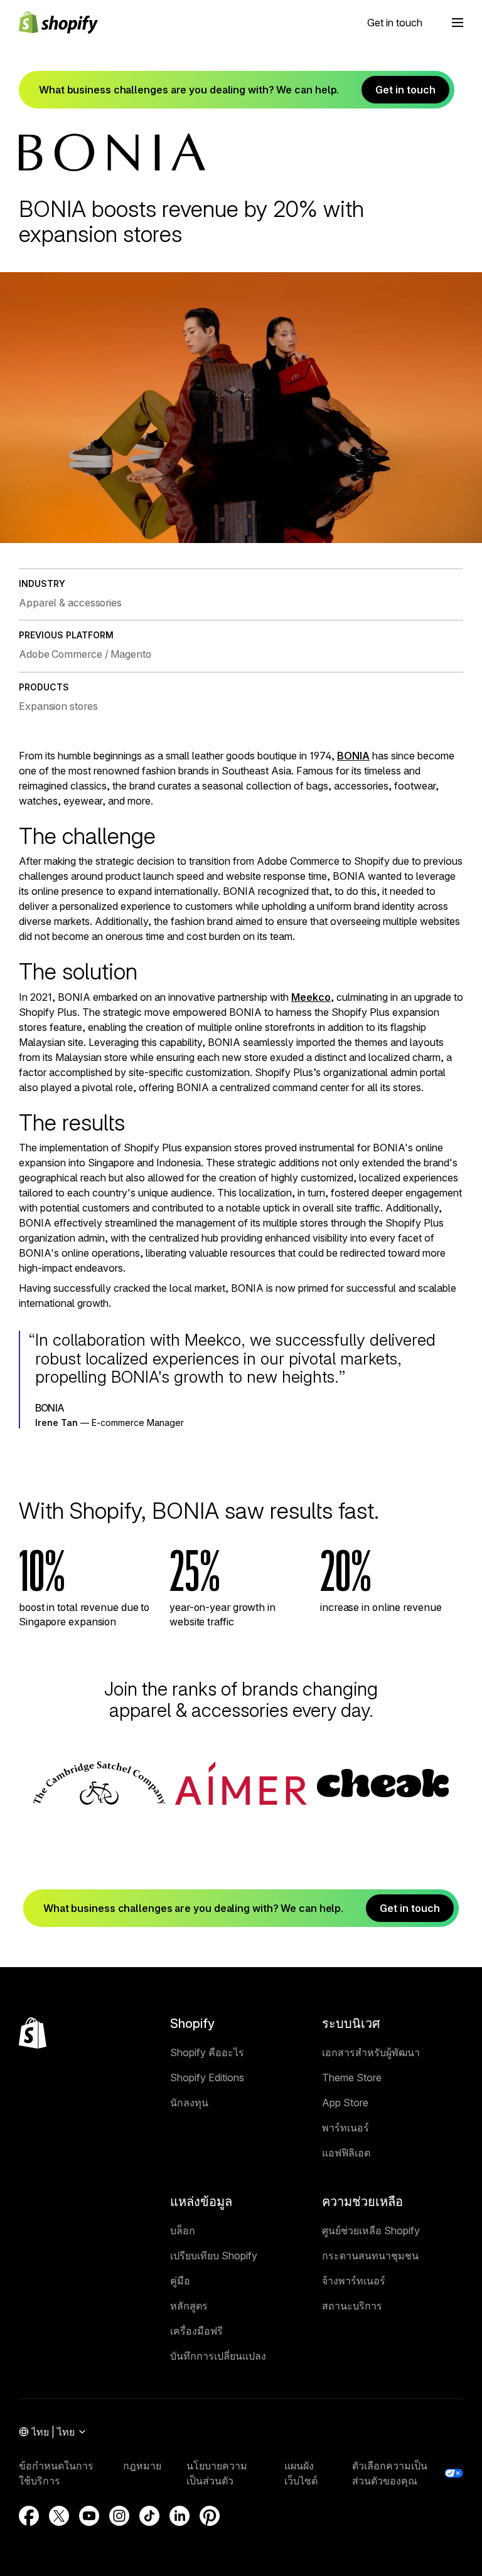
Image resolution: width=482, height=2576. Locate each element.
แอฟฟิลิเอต (346, 2153)
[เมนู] (458, 23)
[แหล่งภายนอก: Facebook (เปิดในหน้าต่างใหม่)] (29, 2516)
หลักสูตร (189, 2306)
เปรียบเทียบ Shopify (214, 2256)
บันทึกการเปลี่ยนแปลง (218, 2356)
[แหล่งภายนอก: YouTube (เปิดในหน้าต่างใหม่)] (89, 2516)
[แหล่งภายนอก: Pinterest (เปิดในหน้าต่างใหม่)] (210, 2516)
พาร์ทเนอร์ (345, 2128)
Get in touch (395, 23)
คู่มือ (180, 2281)
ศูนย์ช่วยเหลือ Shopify (371, 2230)
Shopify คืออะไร (207, 2052)
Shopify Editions (207, 2077)
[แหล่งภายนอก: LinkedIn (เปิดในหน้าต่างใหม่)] (179, 2516)
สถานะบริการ (352, 2306)
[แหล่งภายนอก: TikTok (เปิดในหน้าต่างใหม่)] (149, 2516)
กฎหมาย (142, 2466)
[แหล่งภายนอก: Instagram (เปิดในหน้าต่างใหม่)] (119, 2516)
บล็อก (183, 2230)
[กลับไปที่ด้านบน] (33, 2033)
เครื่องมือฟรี (196, 2331)
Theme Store (352, 2077)
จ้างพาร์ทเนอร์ (354, 2281)
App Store (345, 2103)
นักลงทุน (189, 2103)
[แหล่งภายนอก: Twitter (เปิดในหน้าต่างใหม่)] (59, 2516)
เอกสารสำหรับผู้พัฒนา (371, 2052)
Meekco (311, 997)
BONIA (353, 756)
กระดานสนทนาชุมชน (370, 2256)
